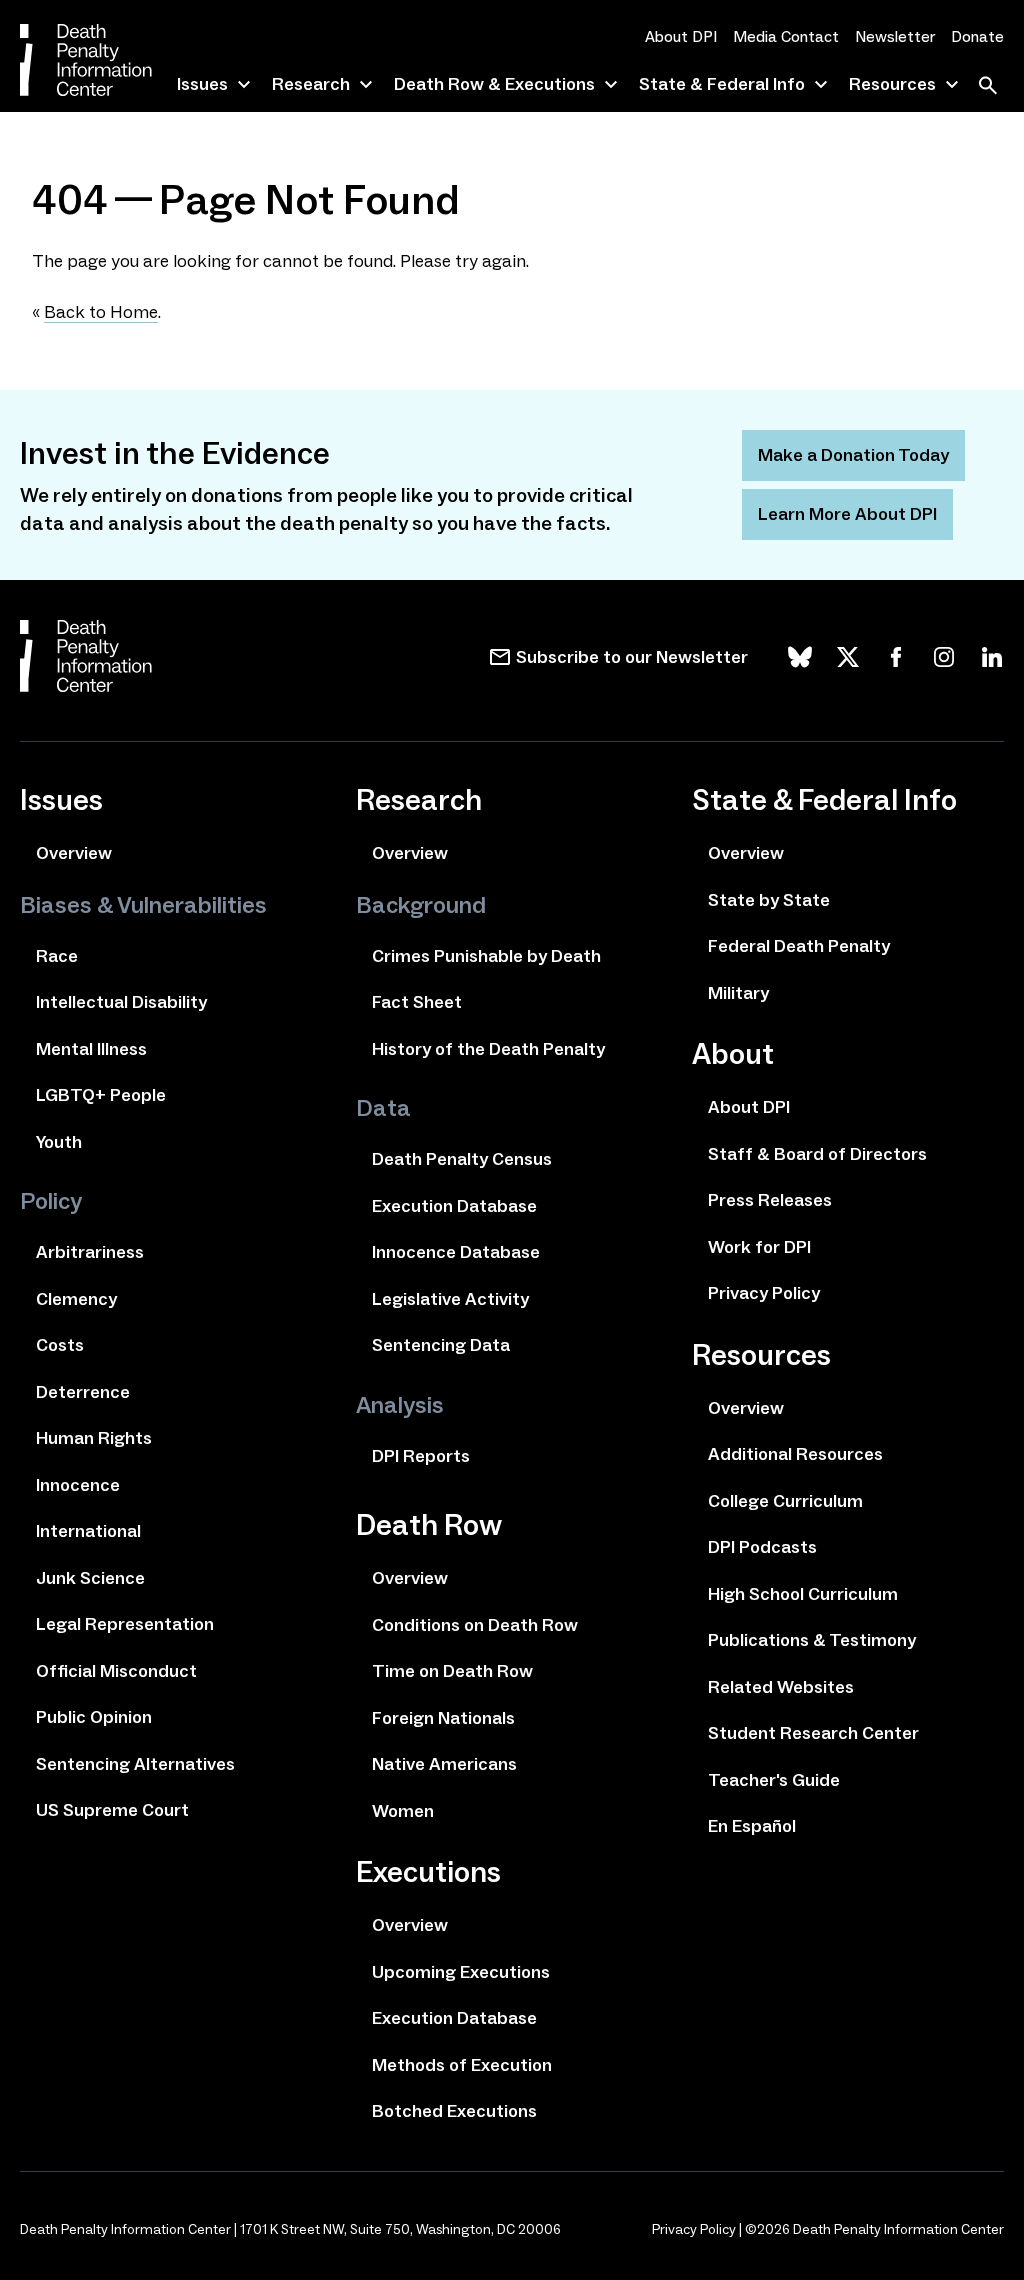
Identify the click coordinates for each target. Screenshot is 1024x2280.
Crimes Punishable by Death (486, 956)
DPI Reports (421, 1456)
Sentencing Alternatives (135, 1764)
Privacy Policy (764, 1293)
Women (403, 1811)
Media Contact (786, 36)
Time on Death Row (452, 1671)
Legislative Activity (450, 1299)
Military (738, 993)
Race (57, 956)
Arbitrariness (90, 1252)
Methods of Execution (462, 2065)
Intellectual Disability (121, 1002)
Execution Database (454, 1206)
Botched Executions (454, 2111)
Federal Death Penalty (799, 946)
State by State (769, 900)
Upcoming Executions (461, 1972)
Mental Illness (91, 1049)
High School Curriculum (803, 1594)
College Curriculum (785, 1501)
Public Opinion (94, 1717)
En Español (752, 1826)
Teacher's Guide (774, 1780)
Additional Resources (795, 1454)
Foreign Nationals (443, 1718)
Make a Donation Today (853, 455)
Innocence (78, 1485)
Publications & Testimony (812, 1640)
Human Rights (94, 1438)
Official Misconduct (116, 1671)
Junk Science (90, 1578)
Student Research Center (813, 1733)
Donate (977, 36)
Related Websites (781, 1687)
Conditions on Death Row (475, 1625)
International (88, 1531)
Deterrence (83, 1392)
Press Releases (770, 1200)
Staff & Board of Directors (817, 1154)
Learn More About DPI (847, 514)
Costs (60, 1345)
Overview (74, 853)
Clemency (76, 1299)
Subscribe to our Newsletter (632, 657)
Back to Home (101, 312)
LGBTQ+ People (101, 1095)
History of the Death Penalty (488, 1049)
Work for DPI (759, 1247)
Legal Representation (125, 1624)
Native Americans (444, 1764)
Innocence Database (456, 1252)
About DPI (681, 36)
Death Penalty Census (462, 1159)
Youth (59, 1142)
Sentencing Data (441, 1345)
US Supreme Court (112, 1810)
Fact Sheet (417, 1002)
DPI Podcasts (762, 1547)
